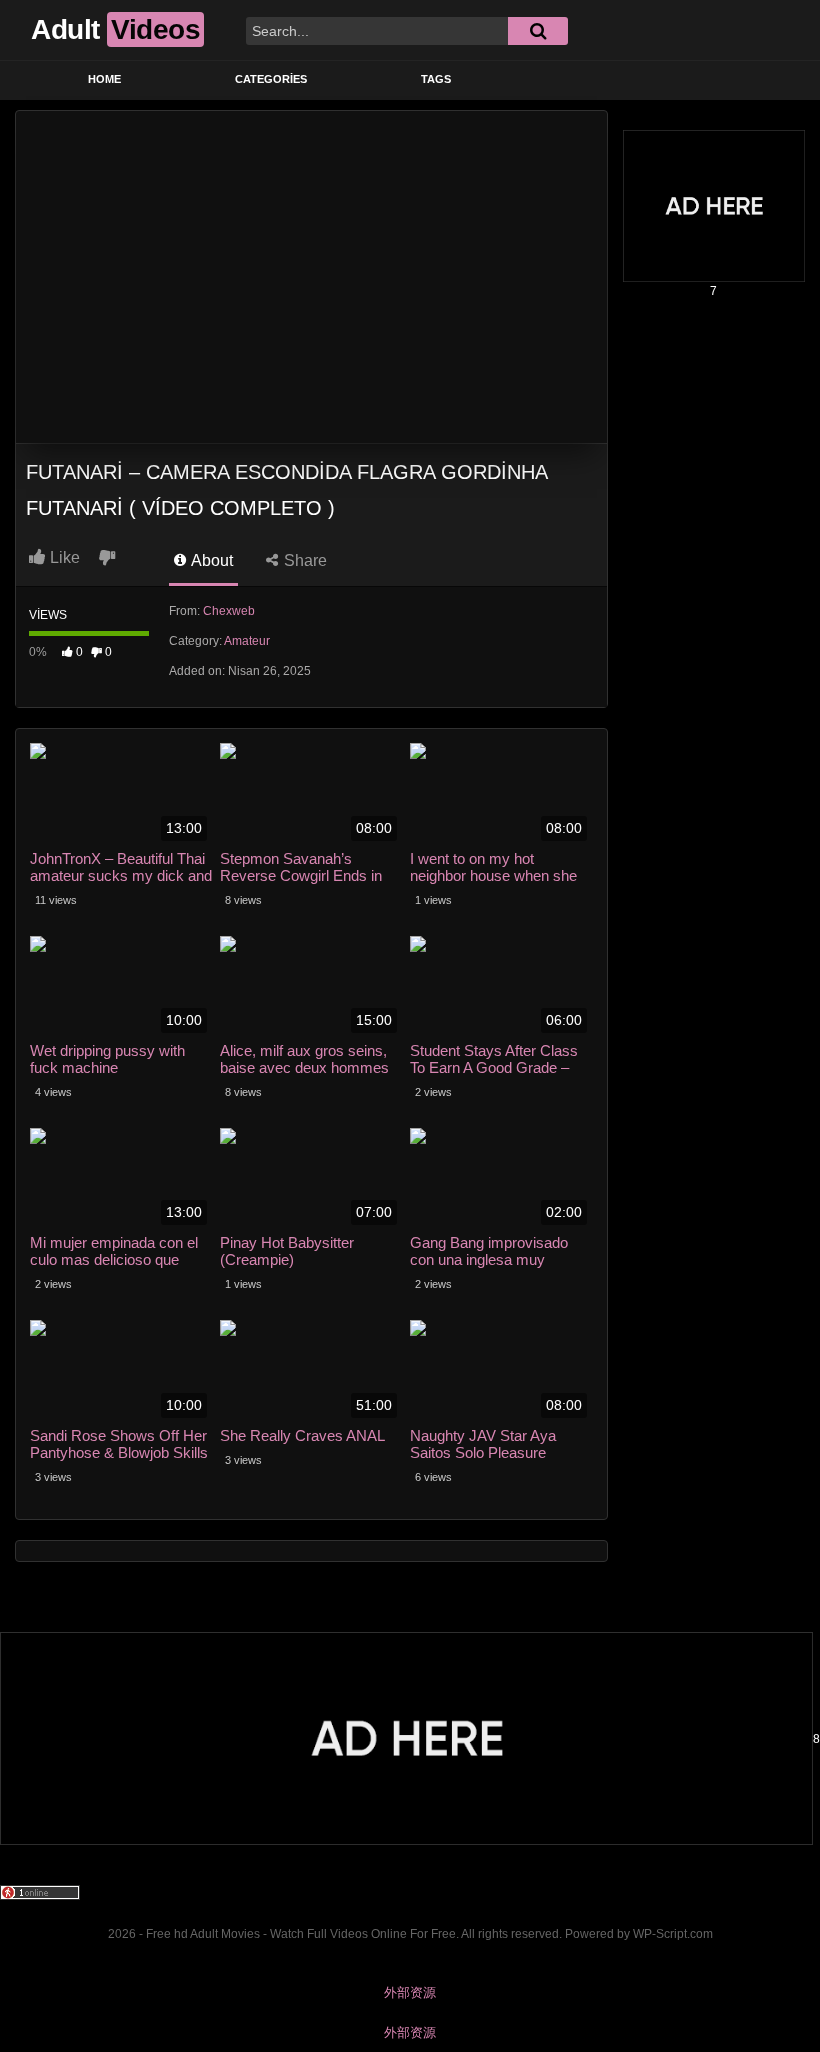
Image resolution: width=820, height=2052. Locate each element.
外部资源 (410, 1992)
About (210, 560)
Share (303, 560)
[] (538, 31)
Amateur (247, 641)
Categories (271, 79)
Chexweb (229, 611)
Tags (436, 79)
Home (104, 79)
